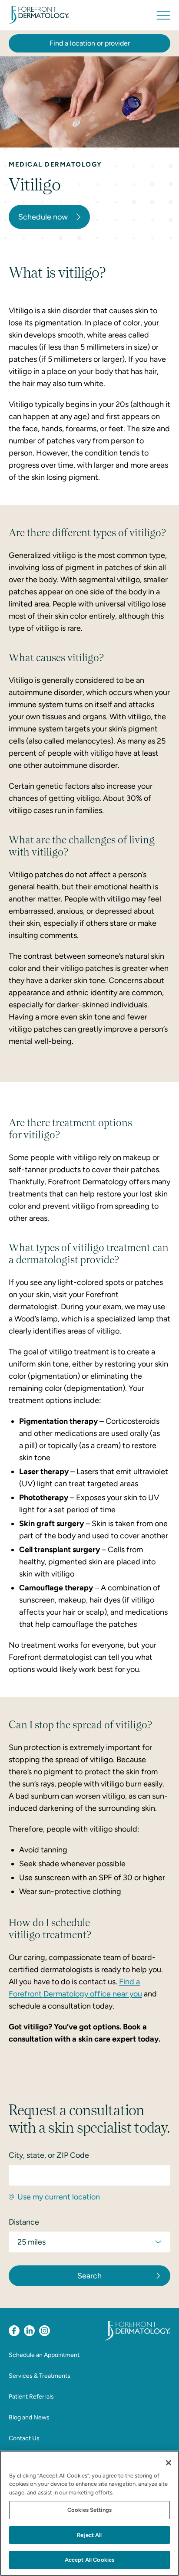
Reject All (89, 2535)
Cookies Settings (89, 2510)
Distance (24, 2222)
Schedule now (43, 217)
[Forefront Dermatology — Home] (39, 15)
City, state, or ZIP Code (49, 2155)
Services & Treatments (40, 2376)
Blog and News (29, 2417)
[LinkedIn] (29, 2331)
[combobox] (89, 2175)
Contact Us (24, 2438)
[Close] (169, 2463)
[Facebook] (14, 2331)
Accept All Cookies (89, 2560)
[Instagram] (45, 2331)
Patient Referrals (31, 2397)
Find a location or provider (90, 43)
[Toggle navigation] (163, 15)
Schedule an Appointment (44, 2355)
